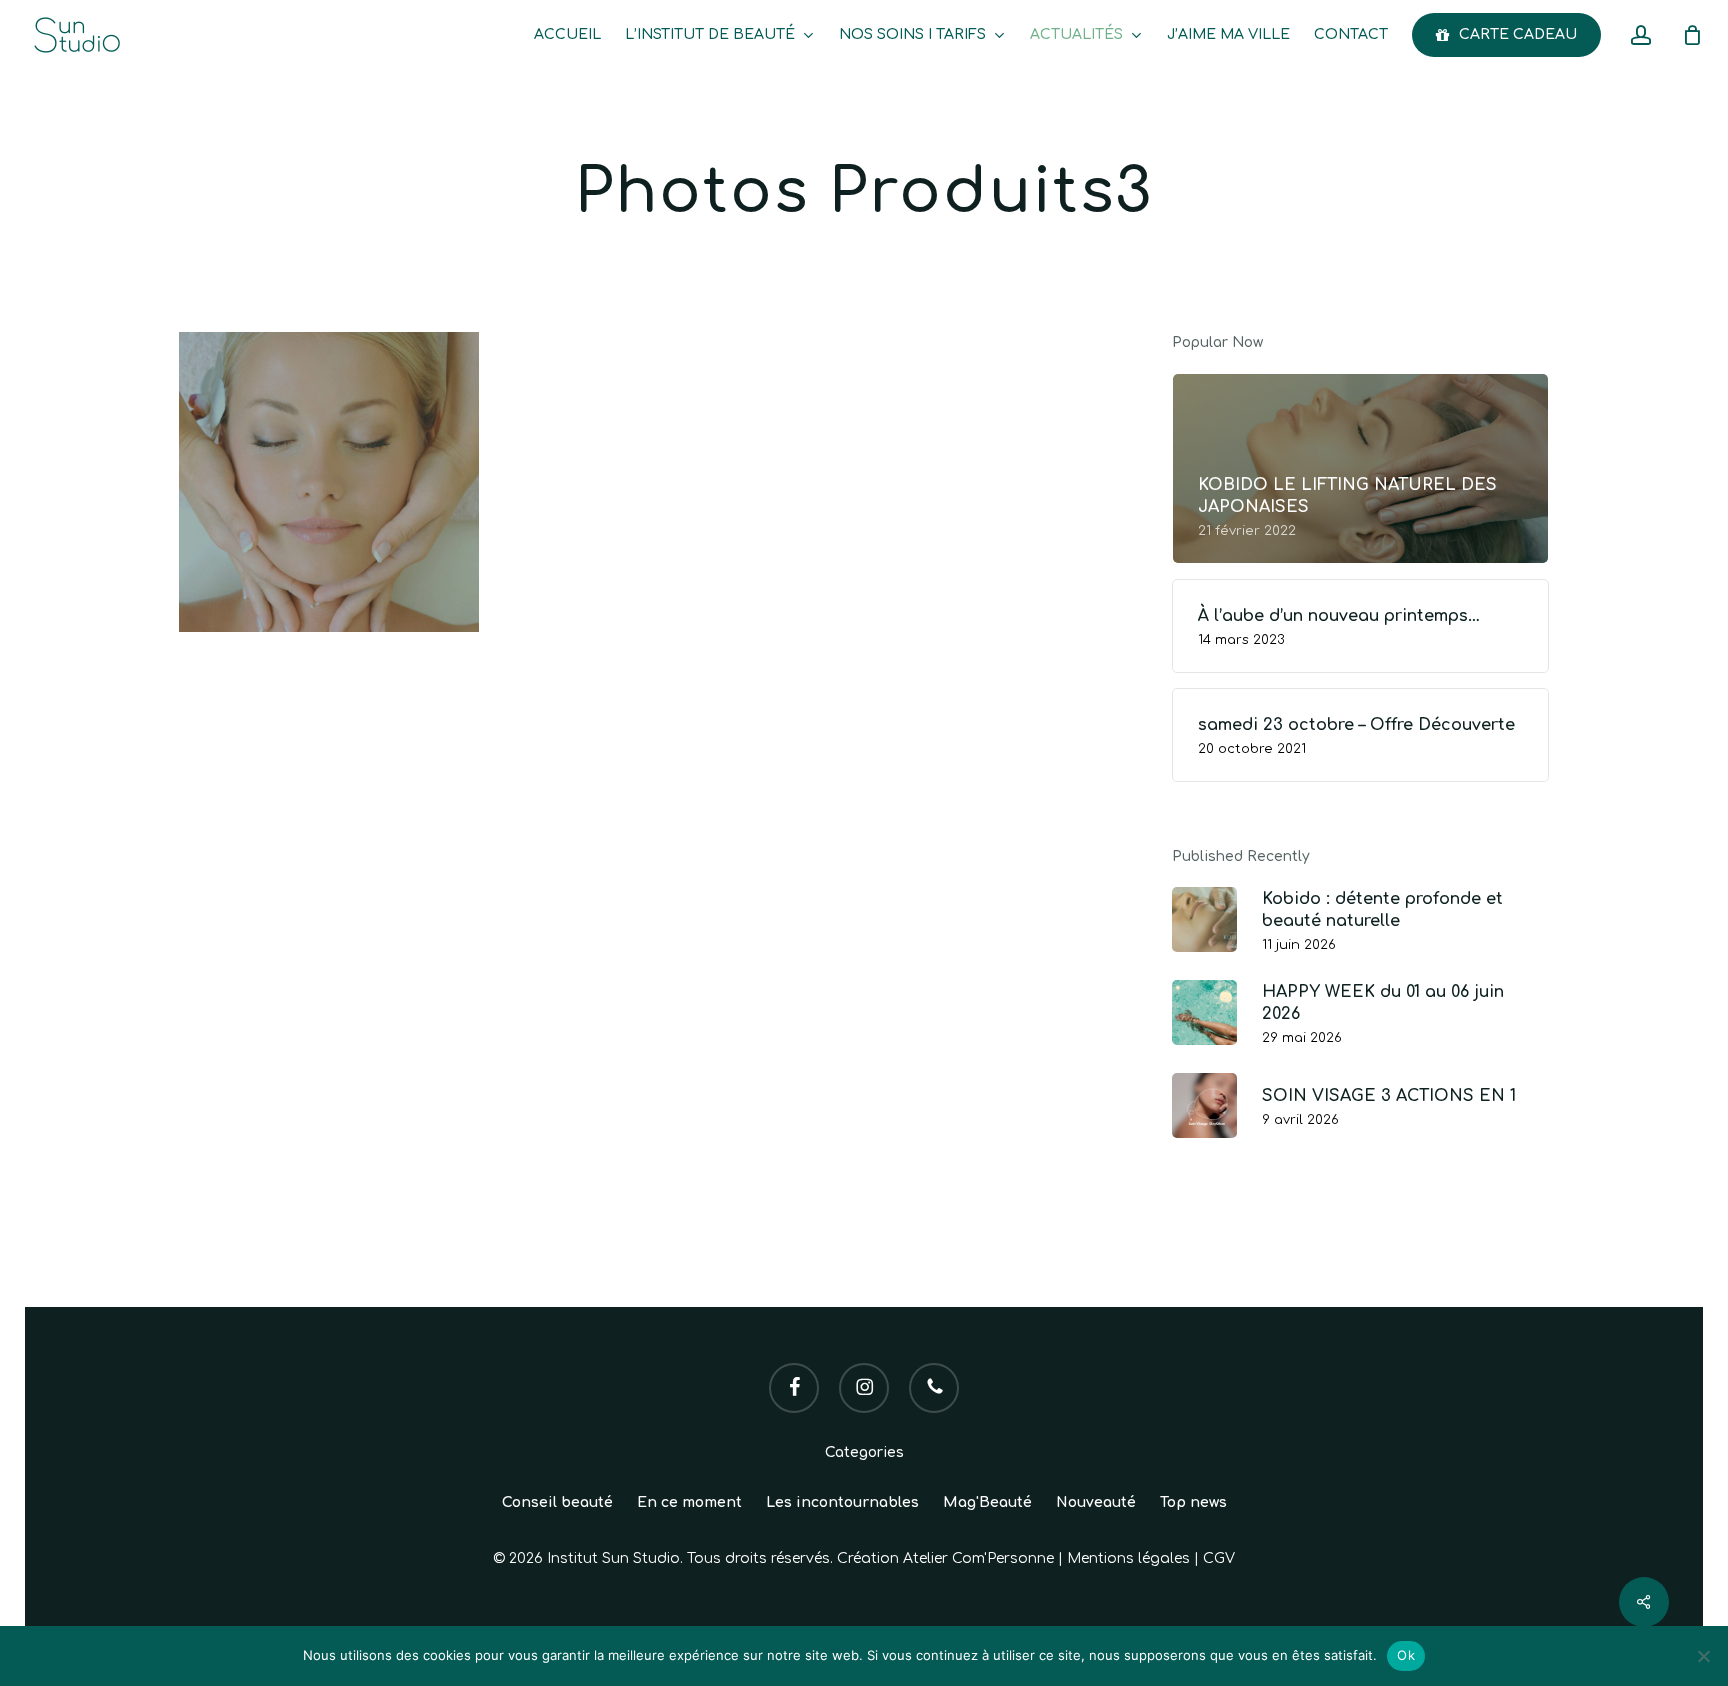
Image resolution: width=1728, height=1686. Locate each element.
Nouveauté (1096, 1502)
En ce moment (689, 1502)
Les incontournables (842, 1502)
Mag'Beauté (987, 1502)
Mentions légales (1128, 1558)
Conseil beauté (557, 1502)
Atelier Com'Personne (978, 1558)
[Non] (1703, 1656)
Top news (1193, 1502)
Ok (1406, 1655)
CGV (1219, 1558)
